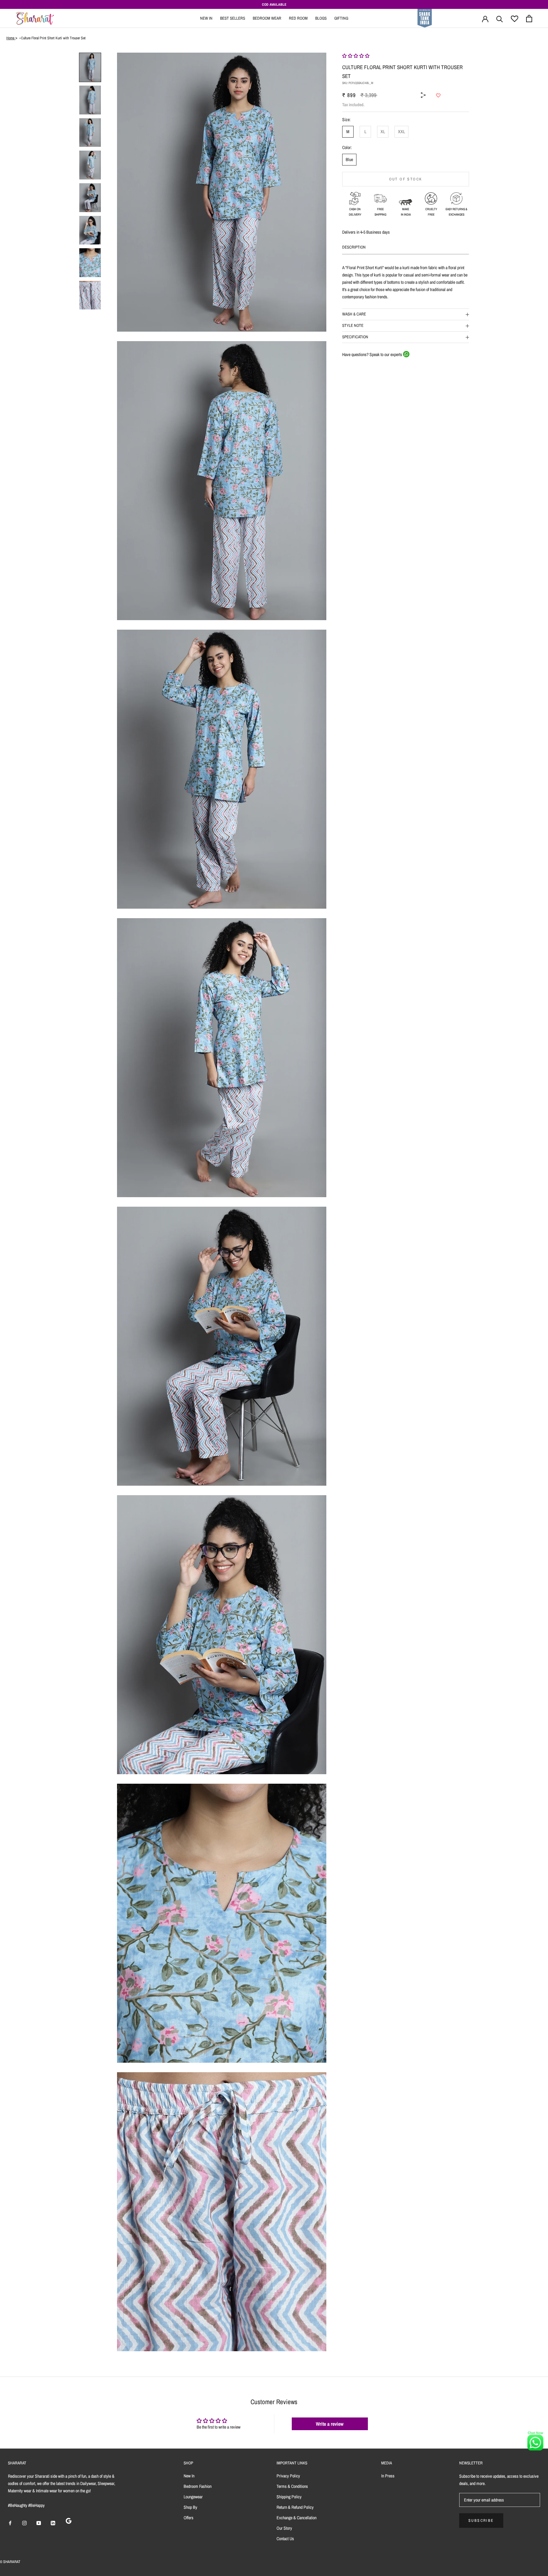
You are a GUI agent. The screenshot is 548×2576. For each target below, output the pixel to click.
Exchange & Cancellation (297, 2518)
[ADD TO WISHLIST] (438, 95)
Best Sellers (233, 18)
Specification (355, 337)
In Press (388, 2476)
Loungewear (193, 2497)
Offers (189, 2518)
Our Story (284, 2528)
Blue (349, 159)
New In (206, 18)
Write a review (330, 2424)
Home (11, 38)
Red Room (298, 18)
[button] (356, 56)
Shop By (190, 2507)
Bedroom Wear (267, 18)
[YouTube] (39, 2523)
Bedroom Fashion (198, 2486)
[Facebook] (430, 79)
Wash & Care (354, 314)
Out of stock (406, 179)
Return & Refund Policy (295, 2507)
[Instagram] (24, 2523)
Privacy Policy (288, 2476)
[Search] (500, 19)
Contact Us (285, 2539)
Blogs (321, 18)
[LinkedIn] (53, 2523)
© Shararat (10, 2562)
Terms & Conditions (292, 2486)
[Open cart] (529, 19)
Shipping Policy (289, 2497)
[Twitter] (430, 88)
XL (383, 132)
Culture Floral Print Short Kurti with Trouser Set (53, 38)
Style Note (353, 325)
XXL (401, 132)
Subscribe (481, 2521)
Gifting (341, 18)
